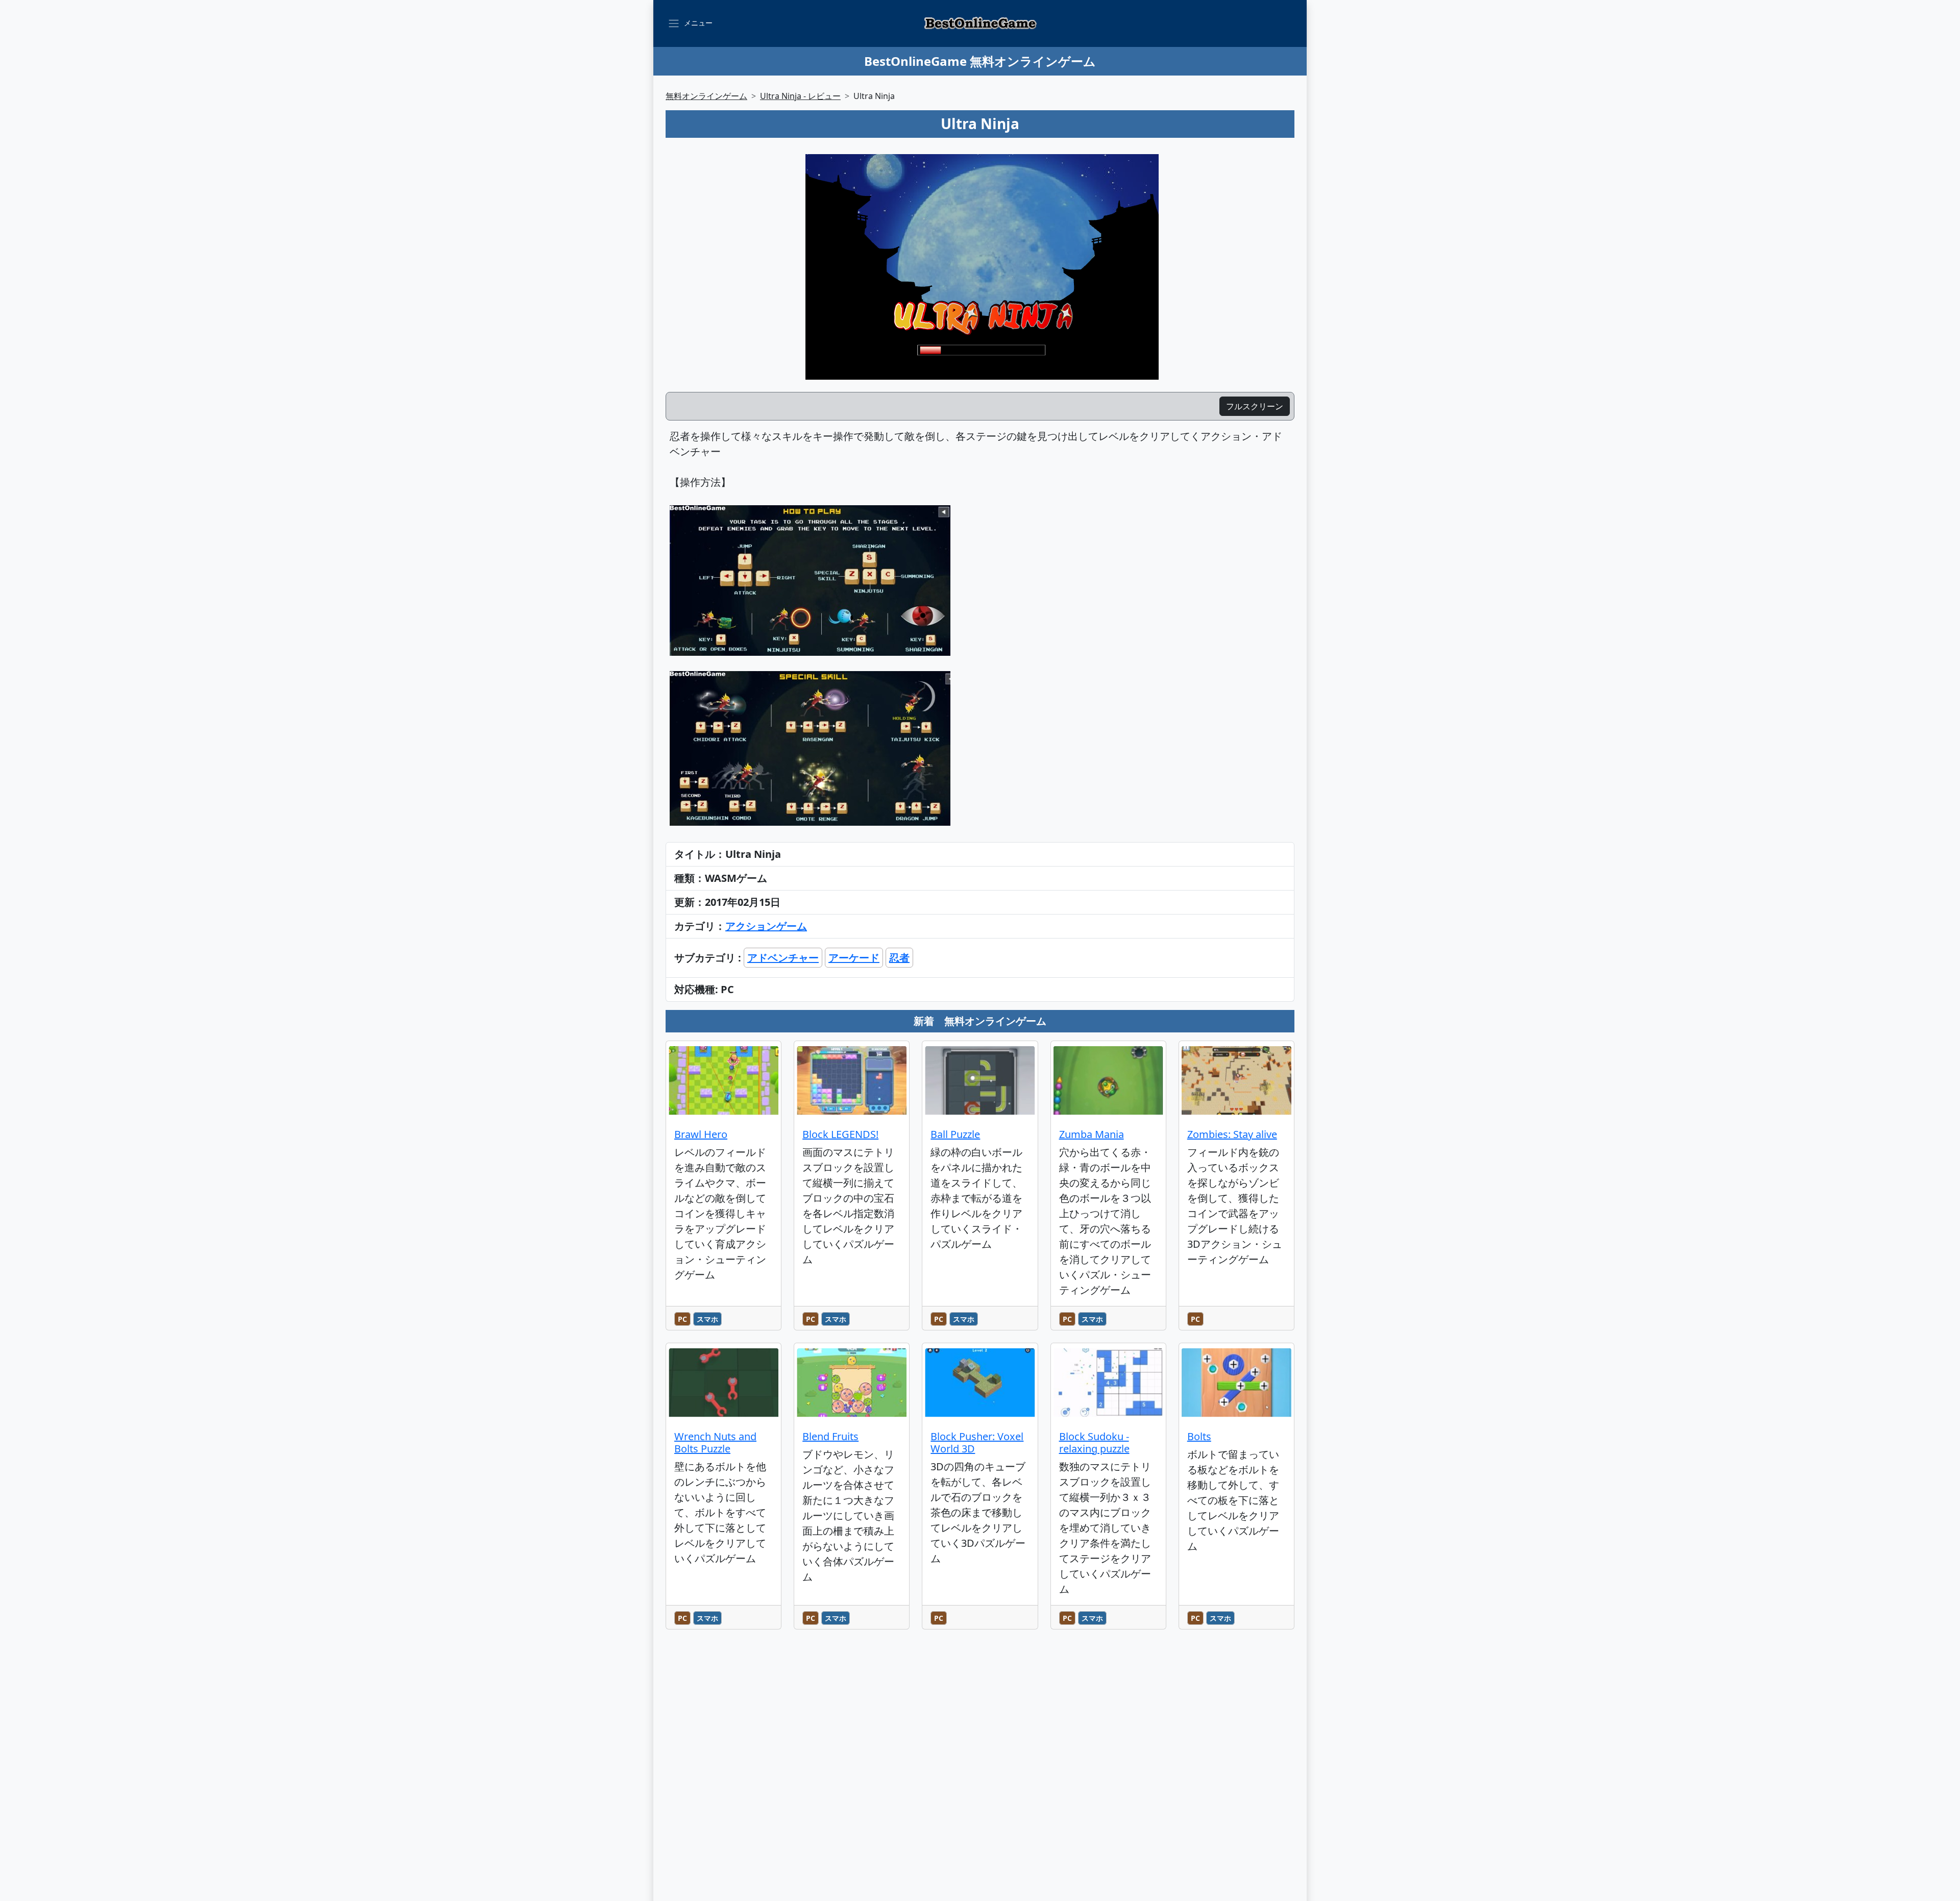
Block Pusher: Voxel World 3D (977, 1442)
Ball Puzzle (955, 1134)
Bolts (1199, 1436)
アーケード (854, 958)
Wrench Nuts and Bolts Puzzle (715, 1442)
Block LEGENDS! (840, 1134)
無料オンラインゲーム (706, 96)
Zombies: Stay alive (1232, 1134)
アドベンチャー (783, 958)
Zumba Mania (1092, 1134)
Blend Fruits (830, 1436)
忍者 (899, 958)
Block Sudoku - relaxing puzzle (1094, 1442)
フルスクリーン (1255, 406)
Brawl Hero (701, 1134)
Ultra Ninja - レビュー (800, 96)
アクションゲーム (766, 926)
